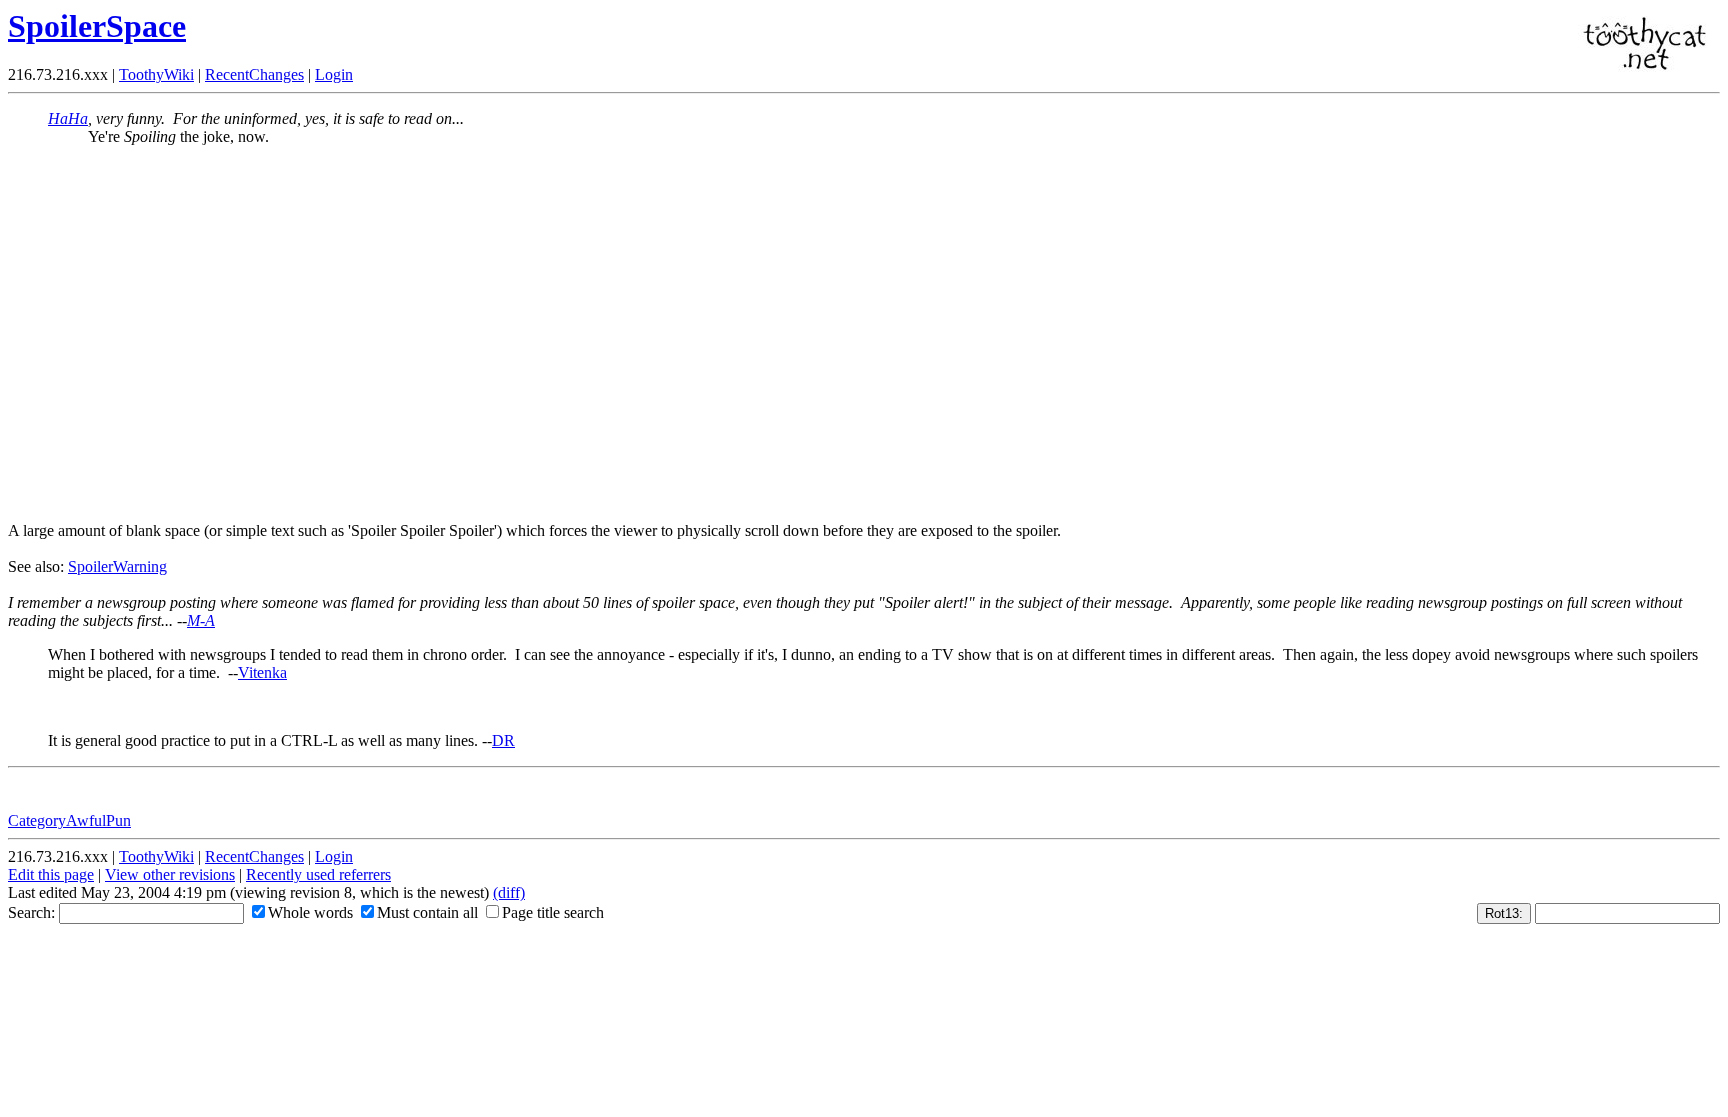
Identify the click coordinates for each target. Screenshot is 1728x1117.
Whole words (310, 912)
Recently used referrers (318, 874)
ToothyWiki (156, 74)
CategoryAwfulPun (69, 820)
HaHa (68, 118)
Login (334, 74)
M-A (201, 620)
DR (503, 740)
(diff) (509, 892)
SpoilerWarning (117, 566)
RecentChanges (254, 74)
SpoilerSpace (97, 26)
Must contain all (427, 912)
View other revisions (170, 874)
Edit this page (51, 874)
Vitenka (262, 672)
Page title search (553, 912)
